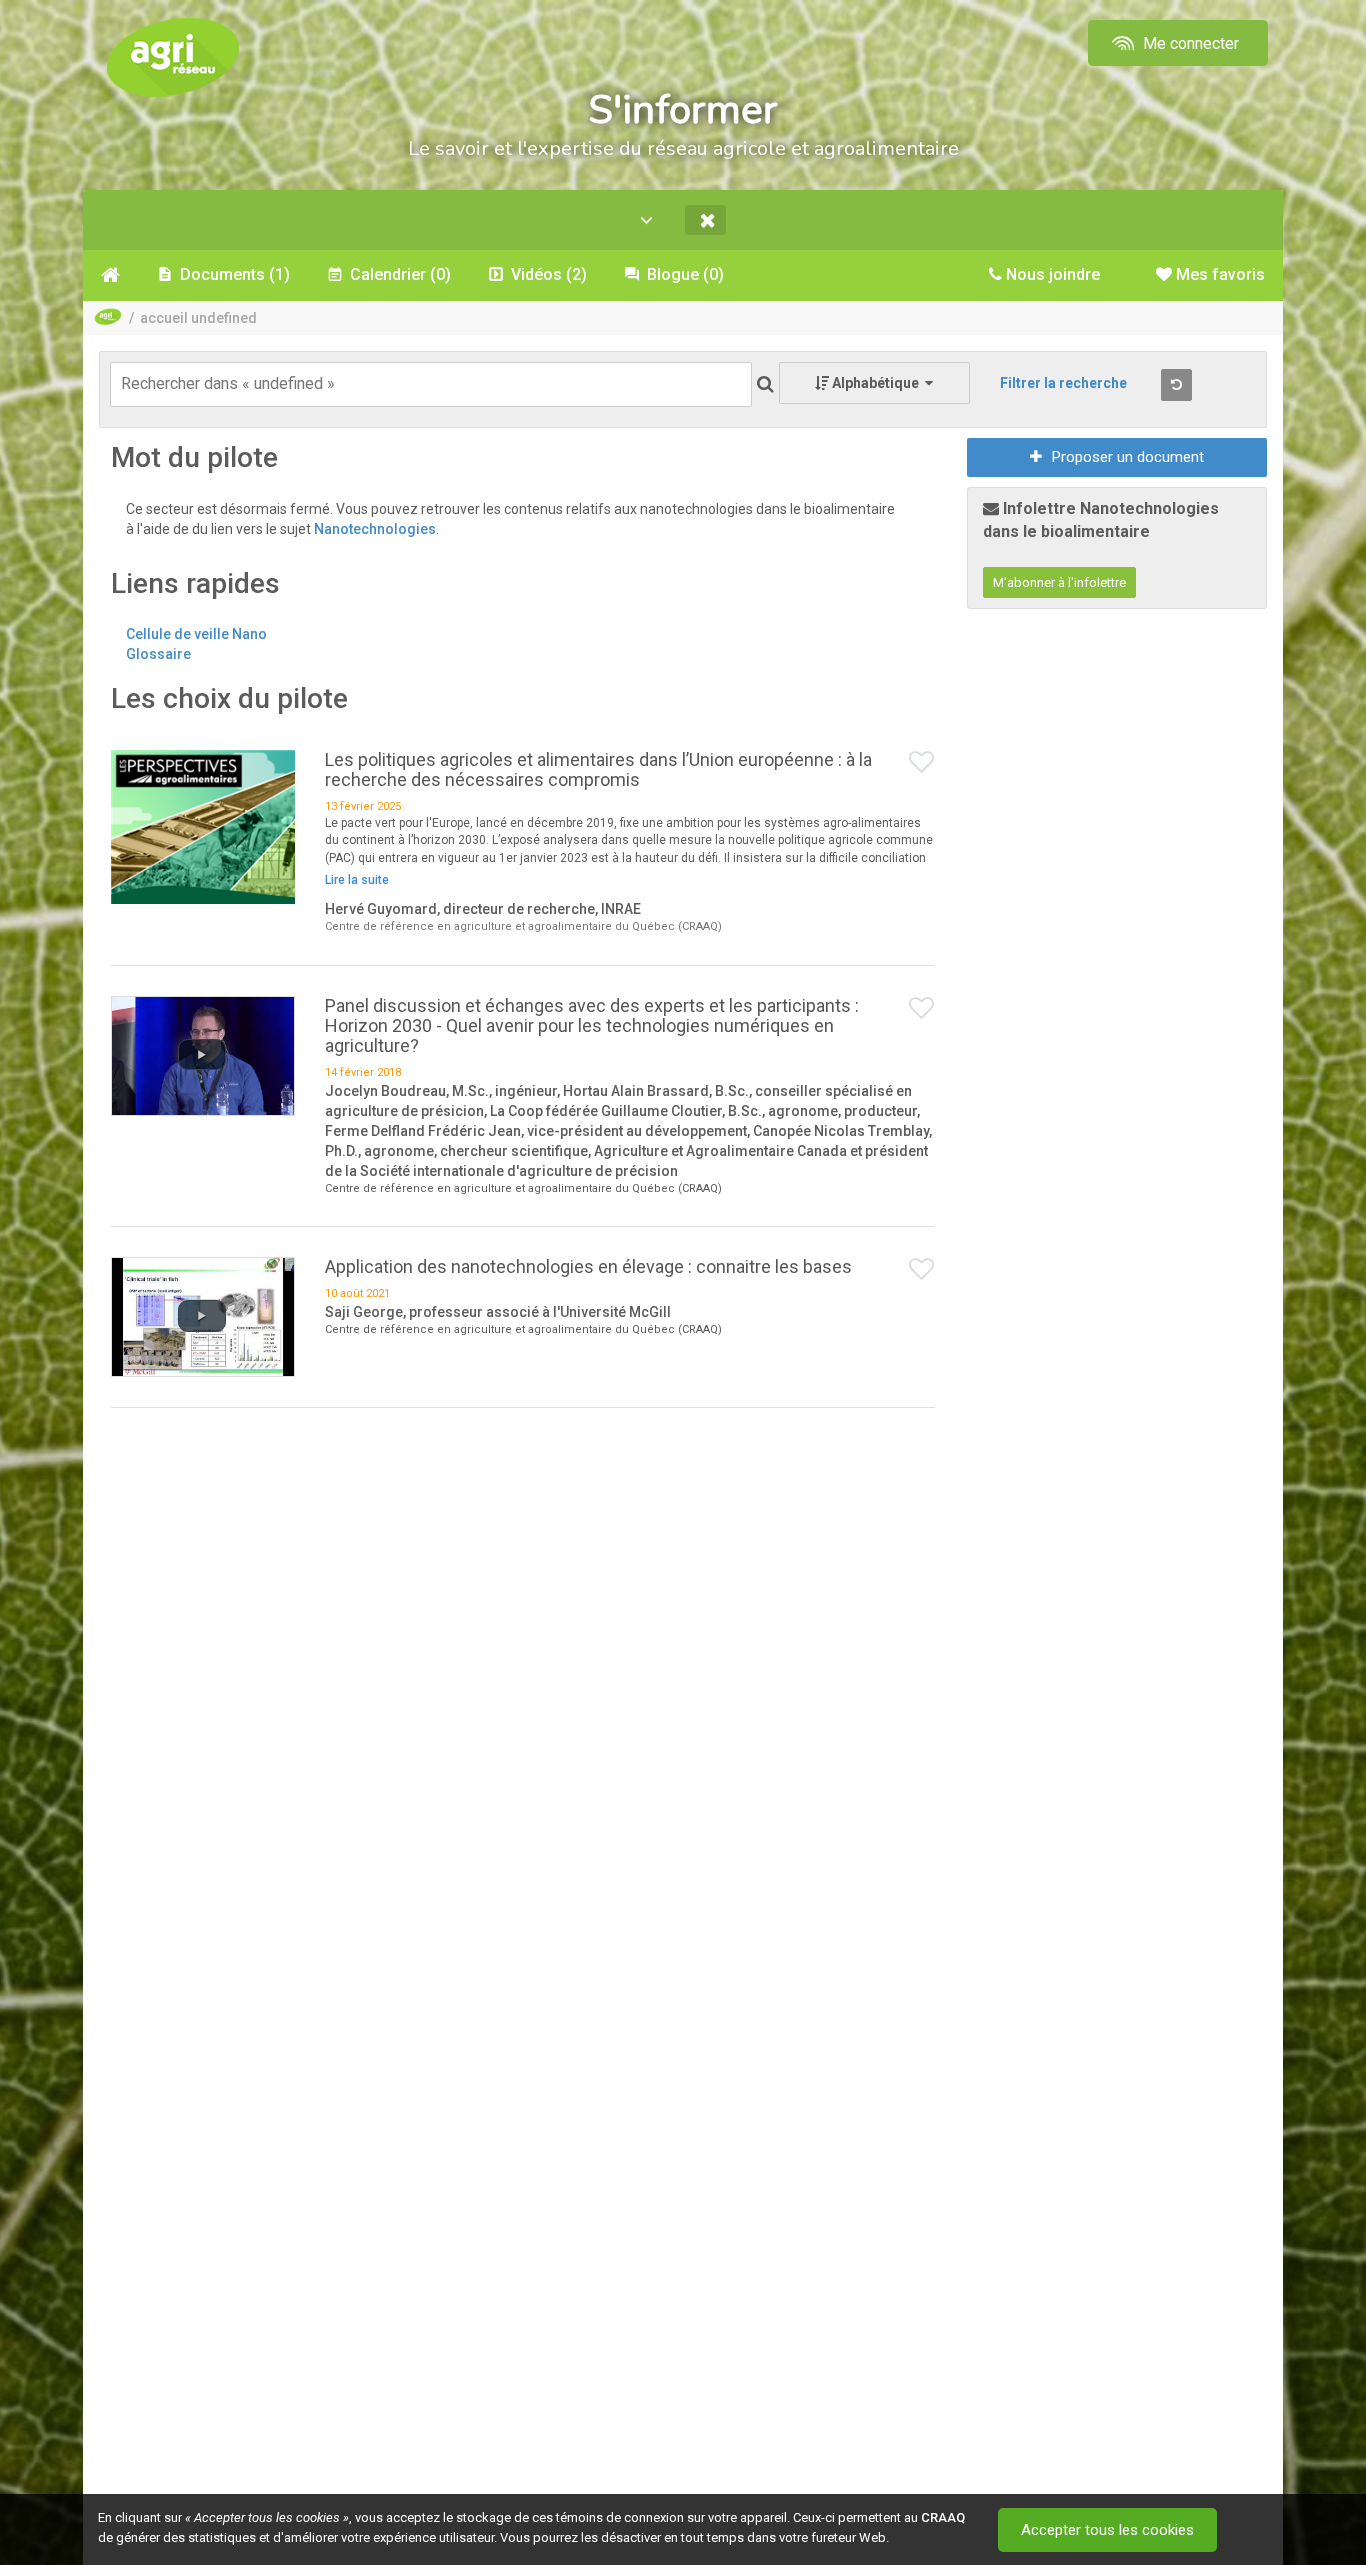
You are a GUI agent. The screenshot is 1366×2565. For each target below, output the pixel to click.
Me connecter (1189, 43)
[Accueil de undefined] (110, 275)
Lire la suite (357, 880)
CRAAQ (943, 2517)
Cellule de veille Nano (196, 634)
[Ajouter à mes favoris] (922, 763)
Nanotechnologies (375, 529)
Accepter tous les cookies (1107, 2530)
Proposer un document (1128, 457)
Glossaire (158, 654)
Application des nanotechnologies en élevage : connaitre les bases (588, 1266)
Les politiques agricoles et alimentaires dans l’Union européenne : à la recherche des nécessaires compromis (598, 769)
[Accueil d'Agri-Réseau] (173, 56)
